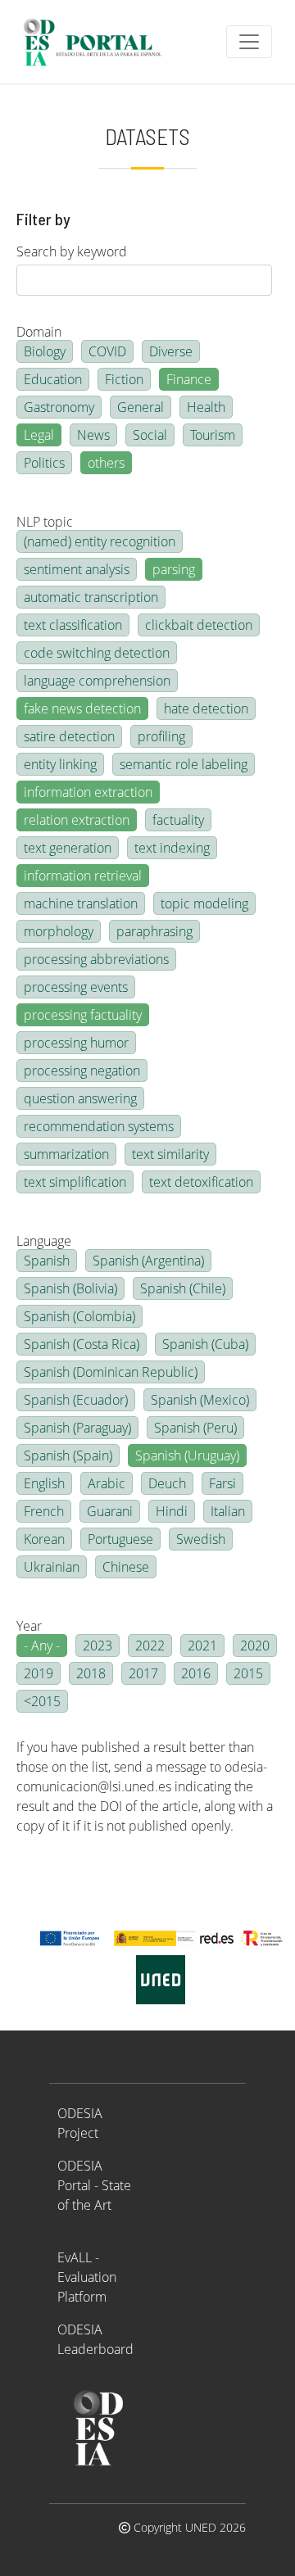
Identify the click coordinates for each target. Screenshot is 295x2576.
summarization (66, 1154)
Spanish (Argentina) (148, 1261)
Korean (44, 1539)
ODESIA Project (80, 2123)
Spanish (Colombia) (79, 1316)
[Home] (100, 42)
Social (150, 435)
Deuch (167, 1483)
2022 (150, 1646)
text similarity (170, 1154)
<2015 (42, 1701)
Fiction (124, 379)
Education (53, 379)
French (44, 1511)
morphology (59, 931)
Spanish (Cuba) (205, 1344)
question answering (80, 1098)
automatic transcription (91, 597)
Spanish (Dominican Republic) (111, 1372)
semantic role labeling (184, 764)
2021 (202, 1646)
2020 (255, 1646)
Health (206, 407)
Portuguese (120, 1539)
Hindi (172, 1511)
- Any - (42, 1646)
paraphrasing (154, 931)
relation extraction (77, 820)
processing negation (82, 1071)
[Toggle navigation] (249, 42)
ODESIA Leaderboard (95, 2339)
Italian (228, 1511)
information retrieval (83, 876)
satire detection (69, 736)
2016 (196, 1673)
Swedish (201, 1539)
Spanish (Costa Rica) (82, 1344)
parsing (174, 569)
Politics (44, 463)
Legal (39, 435)
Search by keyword (72, 251)
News (93, 435)
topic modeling (204, 903)
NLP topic (45, 522)
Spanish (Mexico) (200, 1400)
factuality (178, 820)
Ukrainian (52, 1567)
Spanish (47, 1261)
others (106, 463)
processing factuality (83, 1015)
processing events (76, 987)
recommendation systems (99, 1126)
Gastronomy (59, 407)
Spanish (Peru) (195, 1428)
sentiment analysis (77, 569)
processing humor (76, 1043)
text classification (73, 625)
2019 (39, 1673)
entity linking (60, 764)
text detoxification (201, 1182)
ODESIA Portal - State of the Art (94, 2185)
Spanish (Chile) (183, 1288)
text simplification (75, 1182)
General (141, 407)
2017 (143, 1673)
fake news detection (82, 709)
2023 (98, 1646)
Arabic (107, 1483)
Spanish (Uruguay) (187, 1456)
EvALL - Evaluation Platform (87, 2277)
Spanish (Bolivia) (70, 1288)
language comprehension (97, 681)
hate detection (206, 709)
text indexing (172, 848)
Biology (45, 351)
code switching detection (97, 653)
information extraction (88, 792)
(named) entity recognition (100, 541)
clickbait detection (199, 625)
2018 (91, 1673)
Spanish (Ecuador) (76, 1400)
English (44, 1483)
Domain (39, 332)
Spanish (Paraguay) (77, 1428)
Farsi (222, 1483)
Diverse (171, 351)
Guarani (110, 1511)
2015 (248, 1673)
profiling (161, 736)
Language (44, 1241)
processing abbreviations (96, 959)
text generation (68, 848)
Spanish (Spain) (68, 1456)
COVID (107, 351)
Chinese (126, 1567)
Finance (189, 379)
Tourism (213, 435)
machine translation (81, 903)
